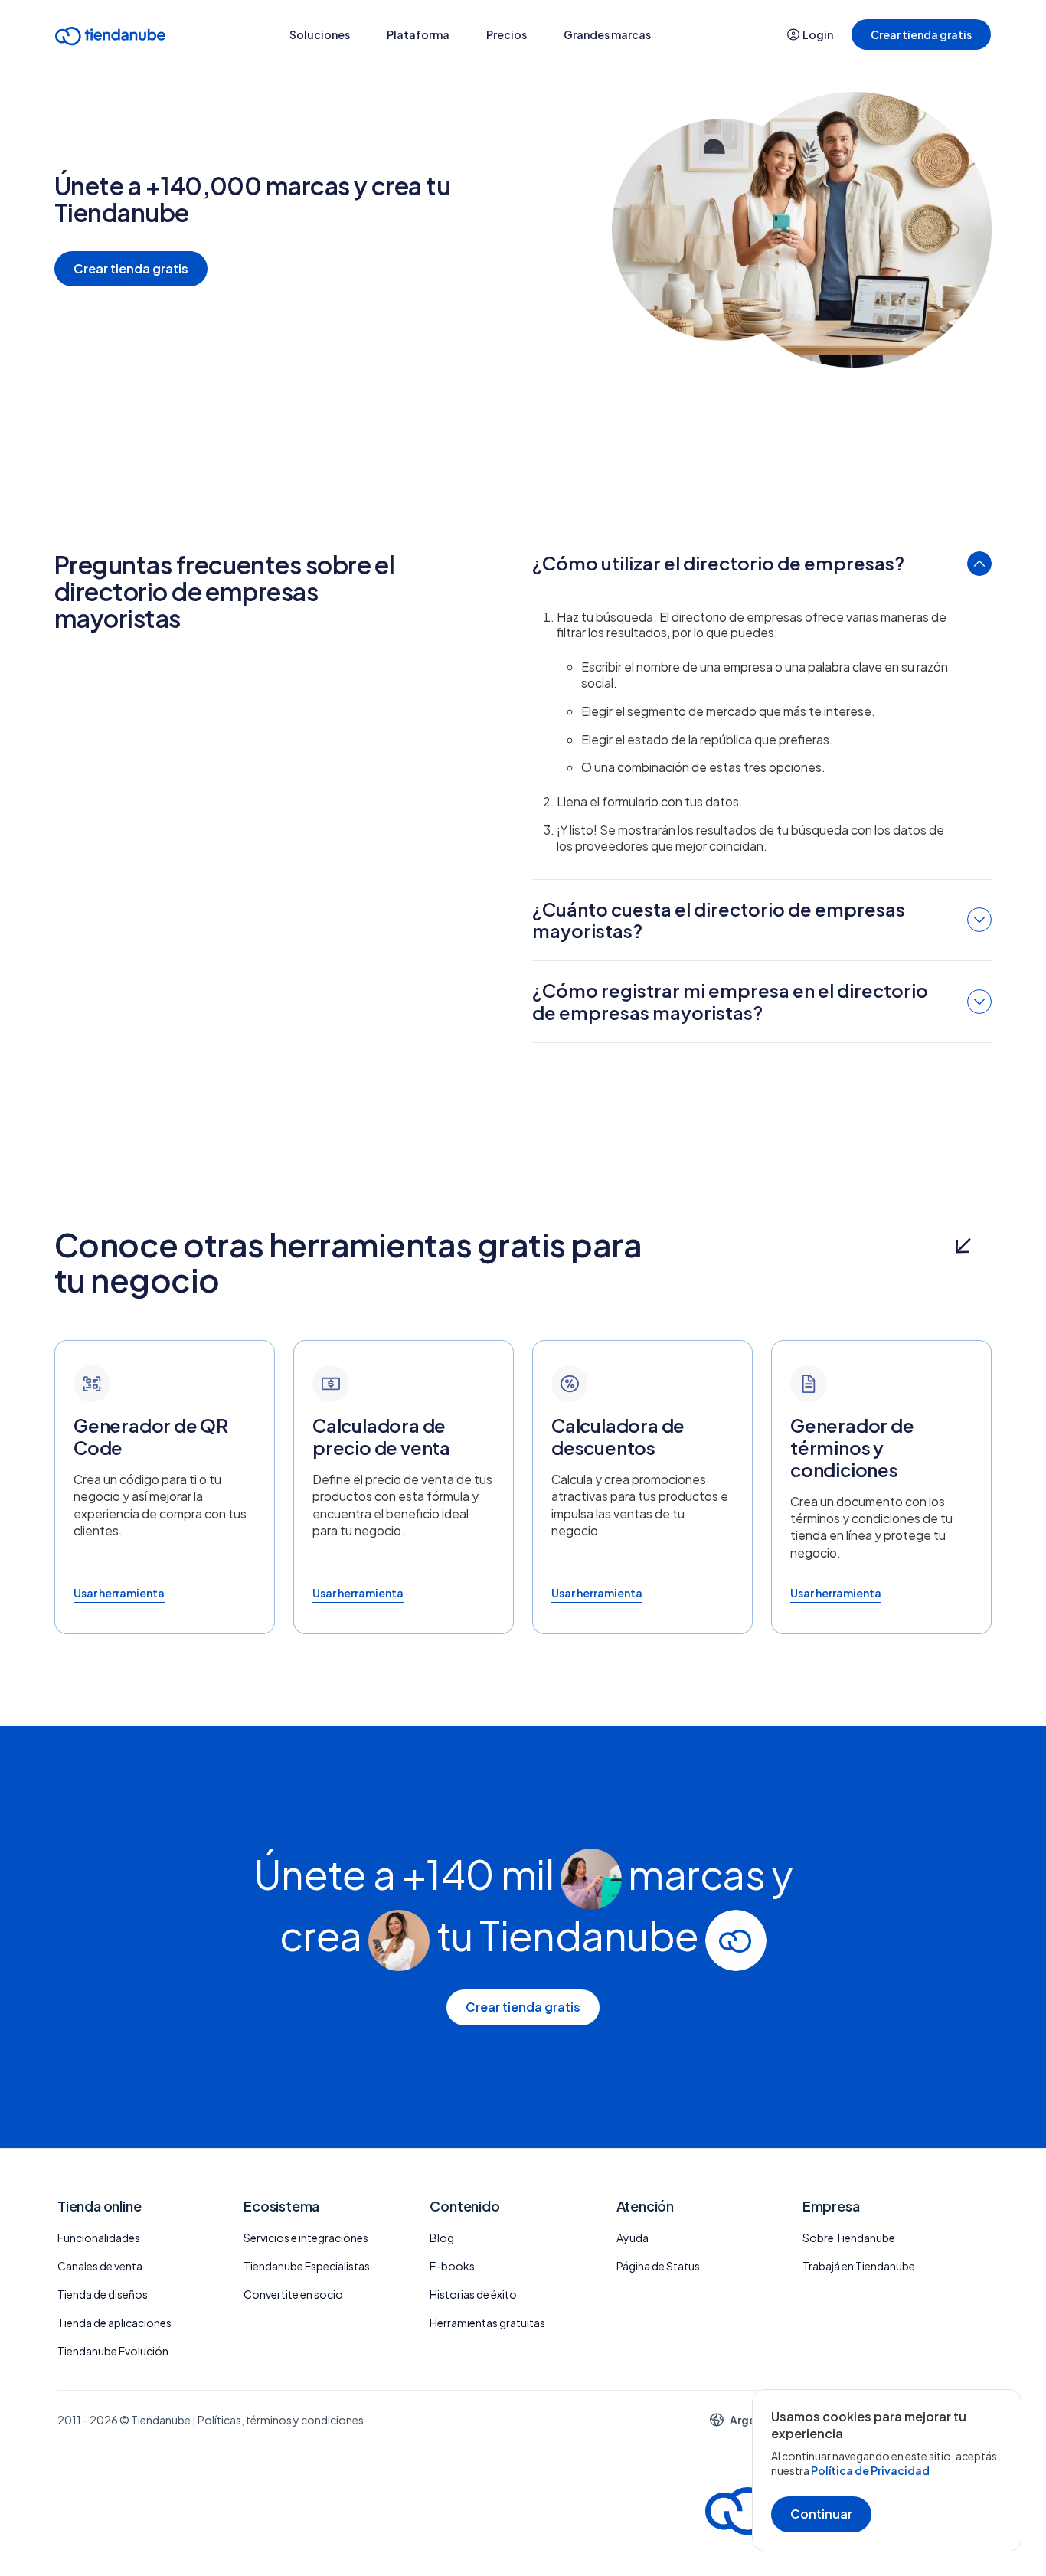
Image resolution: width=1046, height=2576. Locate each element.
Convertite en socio (293, 2294)
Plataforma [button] (418, 34)
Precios (507, 34)
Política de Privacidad (870, 2470)
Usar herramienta (119, 1593)
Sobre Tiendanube (849, 2238)
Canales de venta (100, 2266)
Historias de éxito (473, 2294)
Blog (442, 2238)
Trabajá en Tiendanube (859, 2266)
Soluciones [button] (320, 34)
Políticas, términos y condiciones (281, 2420)
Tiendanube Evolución (113, 2351)
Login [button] (818, 34)
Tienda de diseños (103, 2294)
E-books (452, 2266)
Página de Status (658, 2266)
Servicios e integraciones (306, 2238)
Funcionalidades (99, 2238)
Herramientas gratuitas (487, 2323)
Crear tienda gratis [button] (921, 34)
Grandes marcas (607, 34)
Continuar (821, 2514)
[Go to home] (110, 39)
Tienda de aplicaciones (114, 2323)
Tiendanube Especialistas (307, 2266)
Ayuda (633, 2238)
